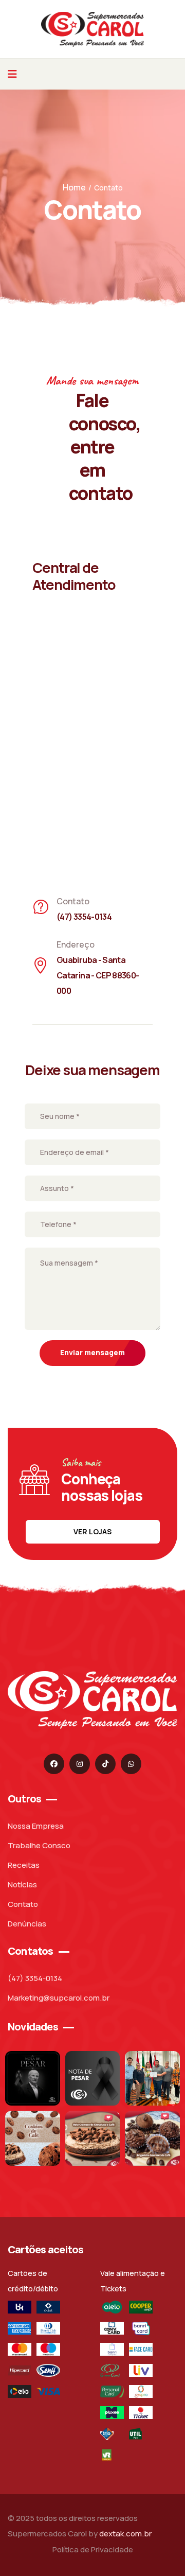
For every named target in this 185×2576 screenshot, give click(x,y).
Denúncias (27, 1924)
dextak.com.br (125, 2534)
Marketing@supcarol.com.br (59, 1998)
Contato (23, 1904)
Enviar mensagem (92, 1352)
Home (74, 187)
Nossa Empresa (36, 1826)
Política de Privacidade (93, 2549)
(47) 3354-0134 (35, 1978)
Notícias (22, 1885)
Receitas (24, 1865)
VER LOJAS (92, 1531)
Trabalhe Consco (39, 1845)
